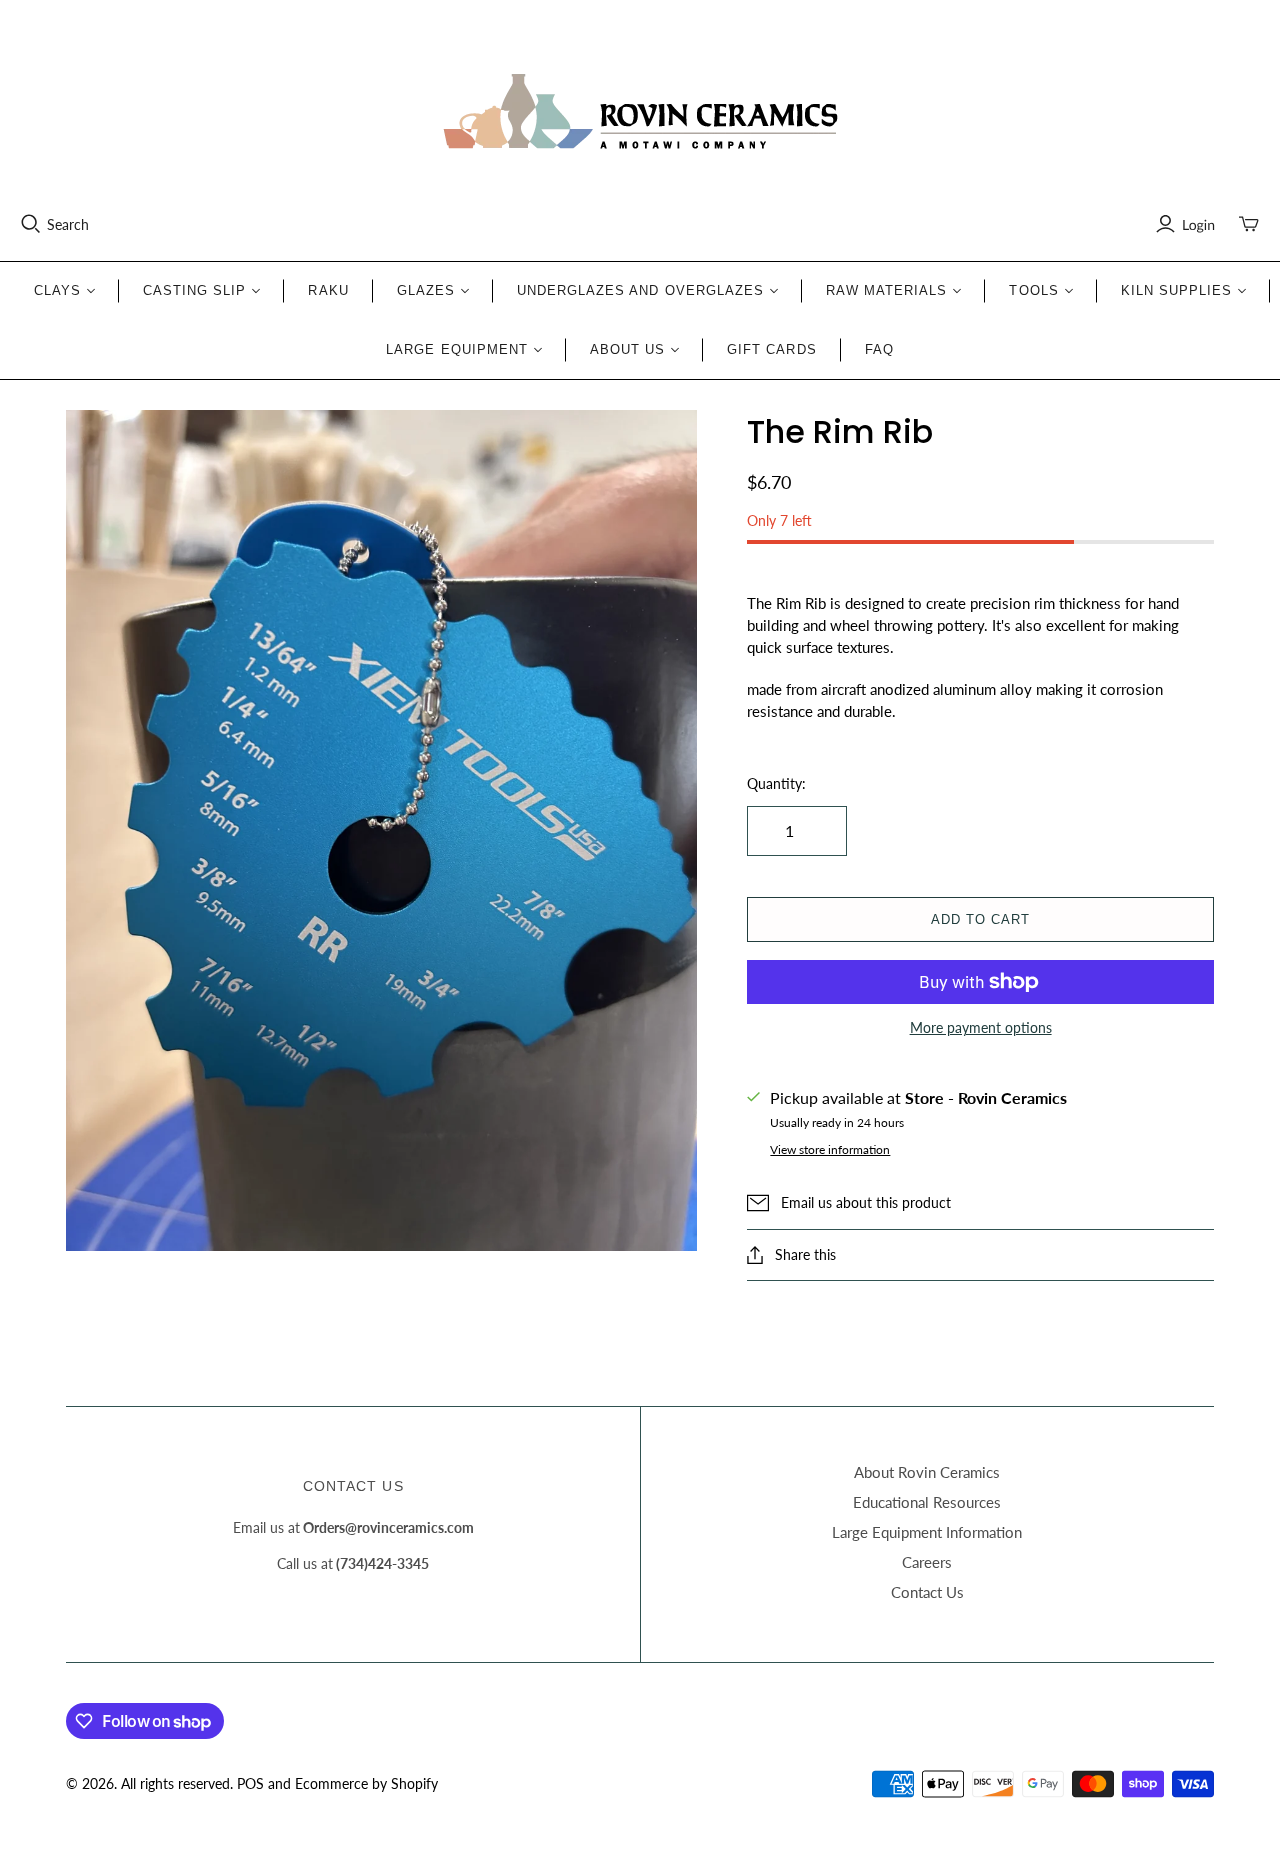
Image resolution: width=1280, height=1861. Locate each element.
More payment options (981, 1027)
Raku (328, 290)
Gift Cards (771, 349)
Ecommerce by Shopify (366, 1783)
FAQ (879, 349)
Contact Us (927, 1592)
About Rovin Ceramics (927, 1472)
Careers (927, 1562)
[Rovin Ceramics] (640, 112)
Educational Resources (927, 1502)
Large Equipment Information (927, 1532)
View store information (830, 1149)
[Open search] (31, 224)
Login (1198, 224)
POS (250, 1783)
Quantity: (776, 783)
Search (68, 224)
